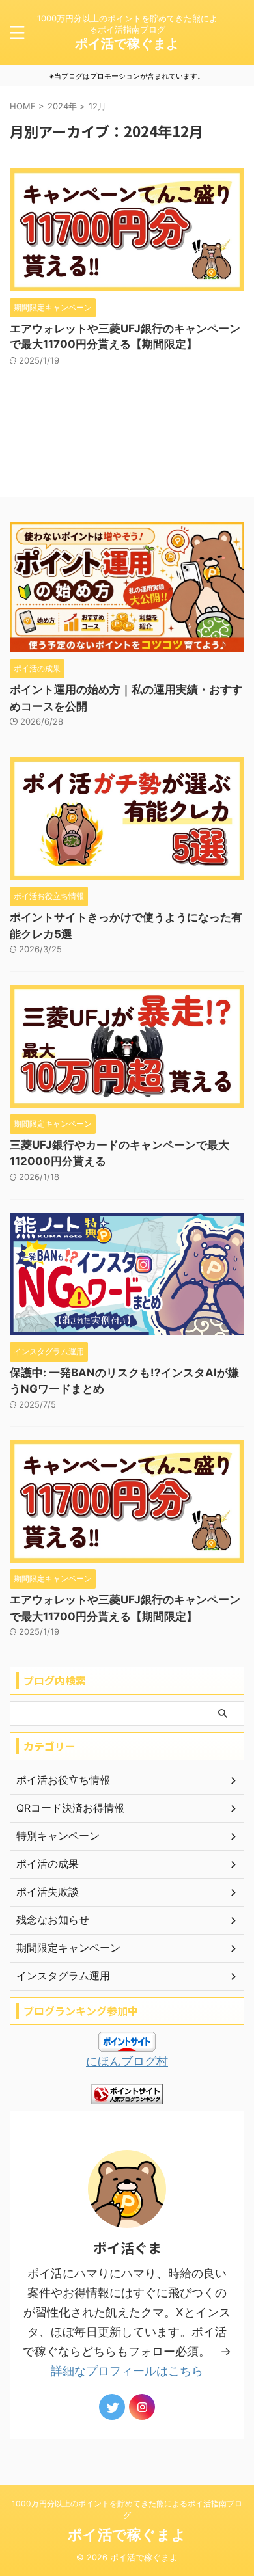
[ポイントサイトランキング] (127, 2094)
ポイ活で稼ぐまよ (127, 44)
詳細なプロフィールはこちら (127, 2371)
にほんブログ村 (127, 2061)
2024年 (62, 106)
